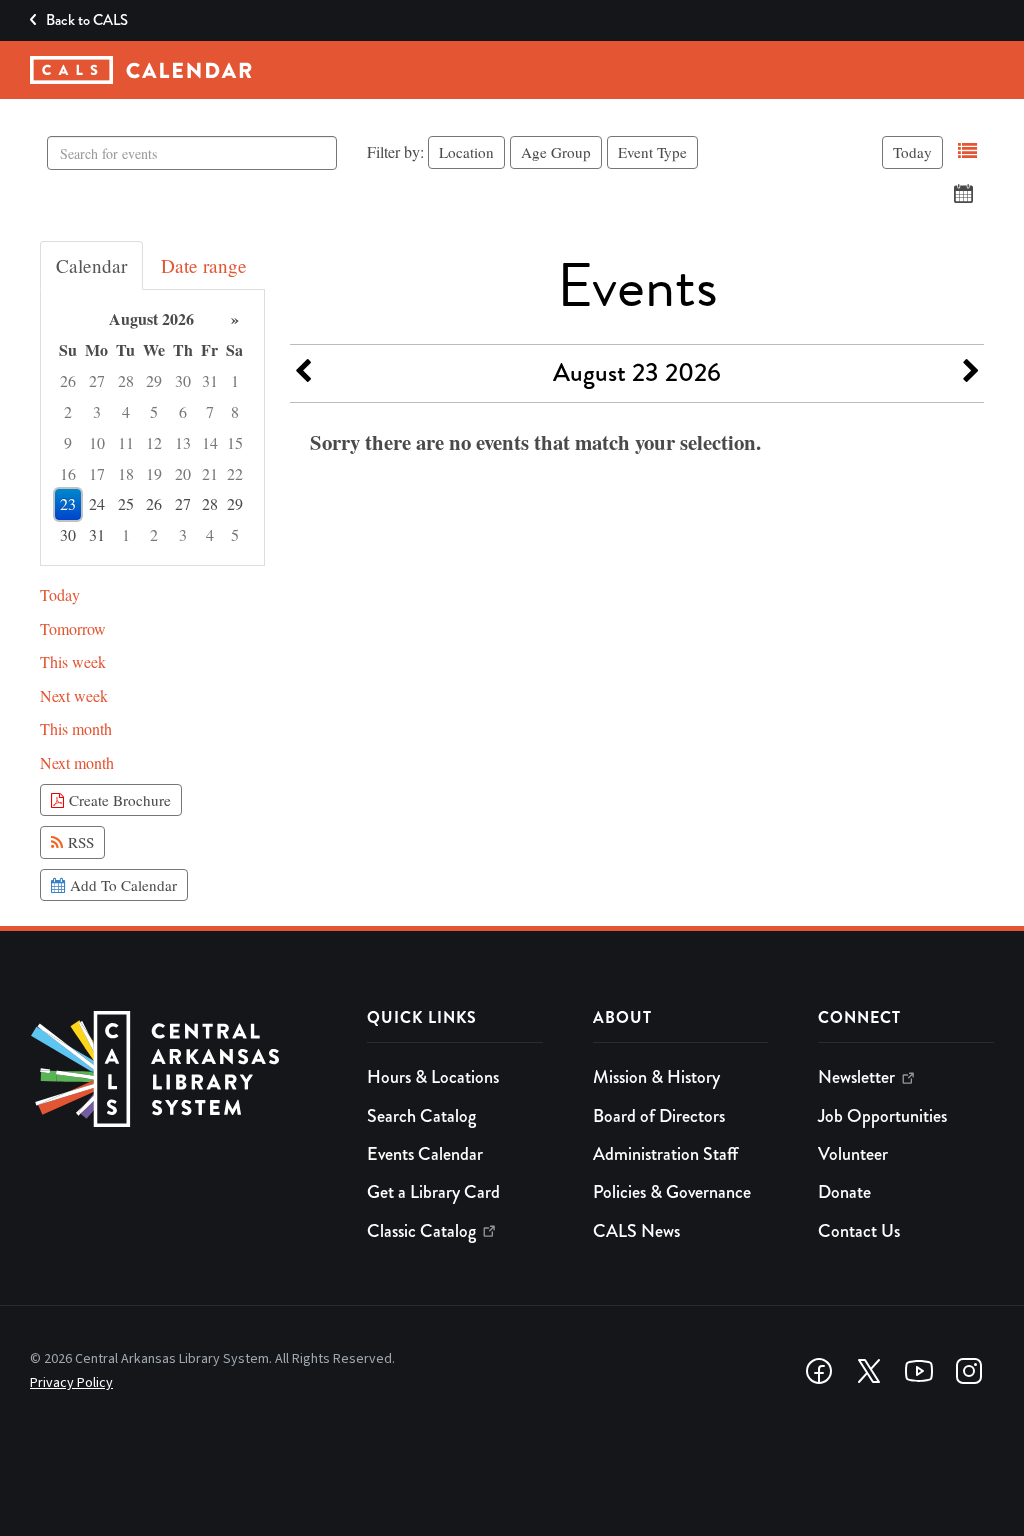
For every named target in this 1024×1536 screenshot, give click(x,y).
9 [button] (68, 442)
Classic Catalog (421, 1231)
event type (652, 152)
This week (73, 661)
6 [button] (183, 411)
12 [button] (154, 442)
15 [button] (235, 442)
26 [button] (68, 380)
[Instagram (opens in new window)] (969, 1371)
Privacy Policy (71, 1383)
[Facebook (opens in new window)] (819, 1371)
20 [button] (183, 473)
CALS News (636, 1231)
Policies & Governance (672, 1192)
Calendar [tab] (91, 265)
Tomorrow (73, 628)
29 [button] (154, 380)
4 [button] (126, 411)
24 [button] (97, 503)
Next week (74, 695)
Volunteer (853, 1154)
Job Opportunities (882, 1116)
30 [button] (183, 380)
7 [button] (210, 411)
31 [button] (210, 380)
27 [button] (97, 380)
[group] (152, 427)
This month (76, 728)
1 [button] (235, 380)
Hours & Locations (433, 1077)
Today (912, 152)
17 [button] (97, 473)
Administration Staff (665, 1154)
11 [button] (126, 442)
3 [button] (97, 411)
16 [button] (68, 473)
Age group (556, 152)
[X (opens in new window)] (869, 1371)
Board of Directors (659, 1116)
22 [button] (235, 473)
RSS (78, 842)
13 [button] (183, 442)
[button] (967, 151)
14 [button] (210, 442)
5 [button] (154, 411)
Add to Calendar (121, 885)
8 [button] (235, 411)
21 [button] (210, 473)
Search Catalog (421, 1116)
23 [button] (68, 503)
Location (466, 152)
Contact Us (859, 1231)
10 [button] (97, 442)
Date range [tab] (204, 265)
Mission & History (656, 1077)
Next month (77, 762)
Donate (844, 1192)
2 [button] (68, 411)
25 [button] (126, 503)
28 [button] (126, 380)
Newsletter (856, 1077)
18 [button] (126, 473)
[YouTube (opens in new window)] (919, 1371)
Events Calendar (425, 1154)
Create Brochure (117, 800)
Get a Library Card (433, 1192)
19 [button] (154, 473)
